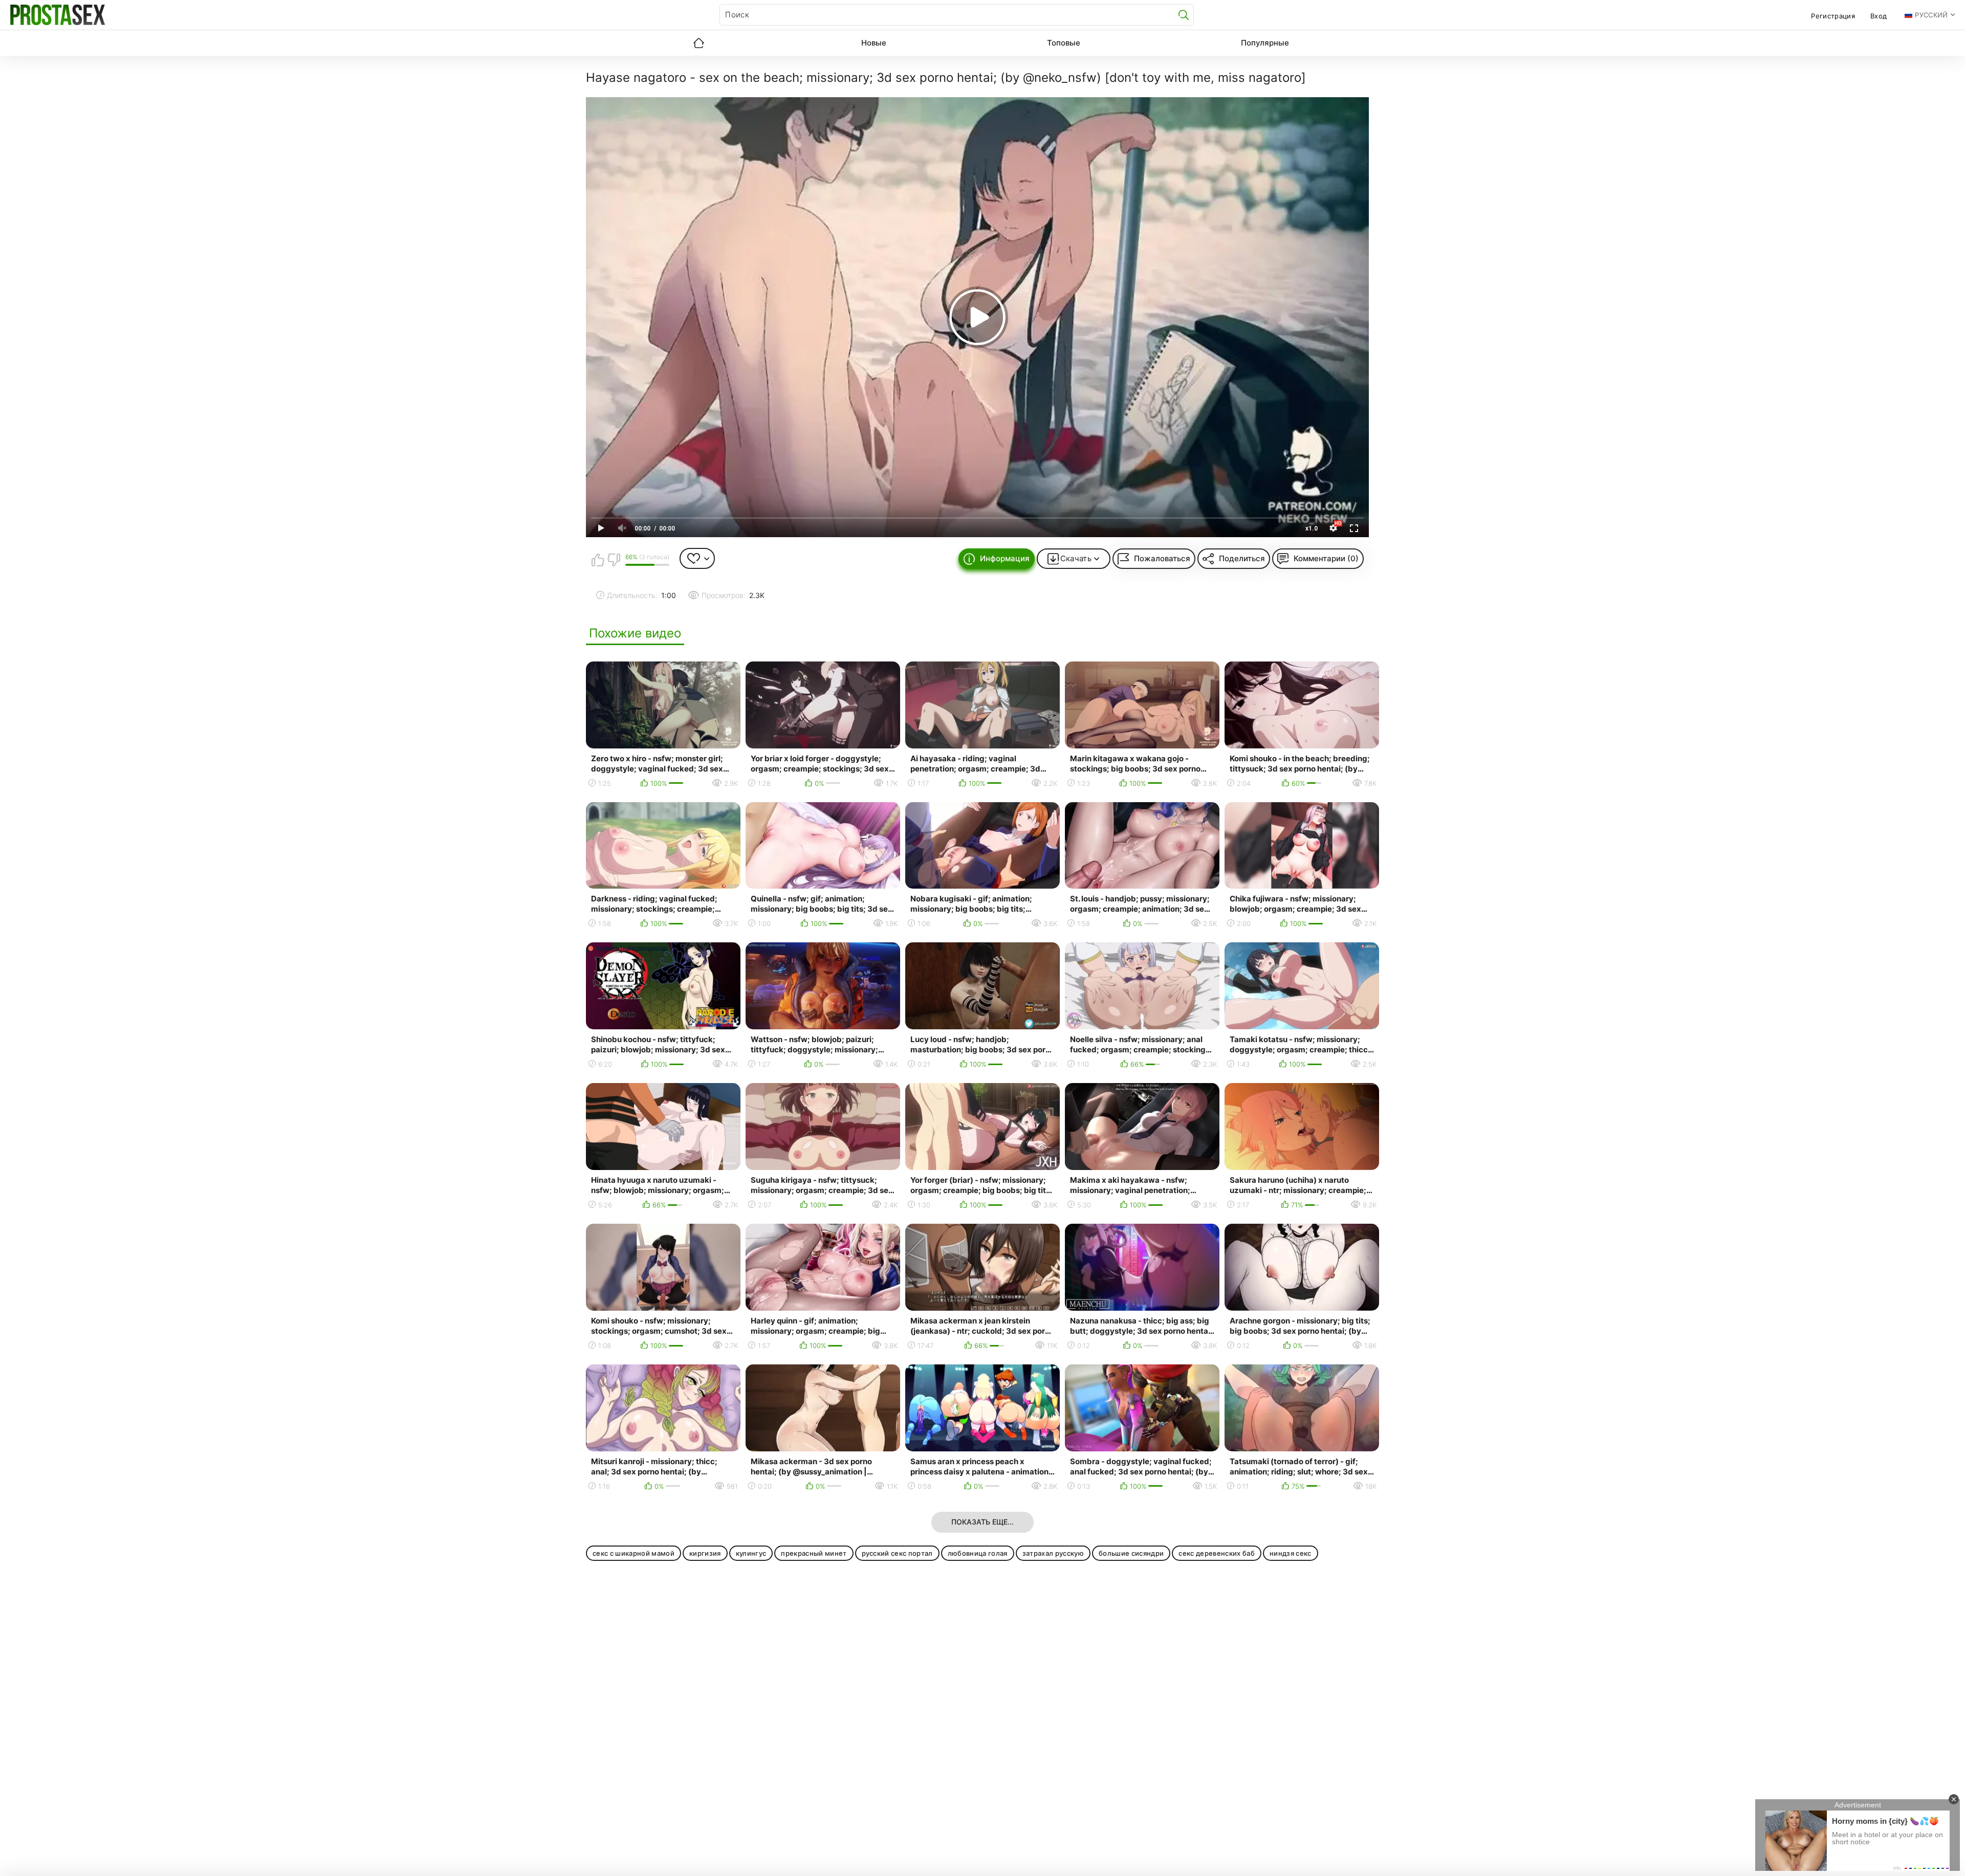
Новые (874, 43)
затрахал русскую (1053, 1553)
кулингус (751, 1553)
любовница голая (978, 1553)
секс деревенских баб (1217, 1553)
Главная (698, 43)
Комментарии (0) (1326, 558)
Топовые (1064, 43)
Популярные (1265, 43)
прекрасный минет (814, 1553)
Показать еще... (982, 1522)
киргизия (705, 1553)
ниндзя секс (1291, 1553)
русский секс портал (897, 1553)
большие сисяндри (1131, 1553)
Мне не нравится (614, 560)
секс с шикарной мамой (634, 1553)
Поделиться (1242, 558)
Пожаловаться (1162, 558)
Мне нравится (598, 560)
